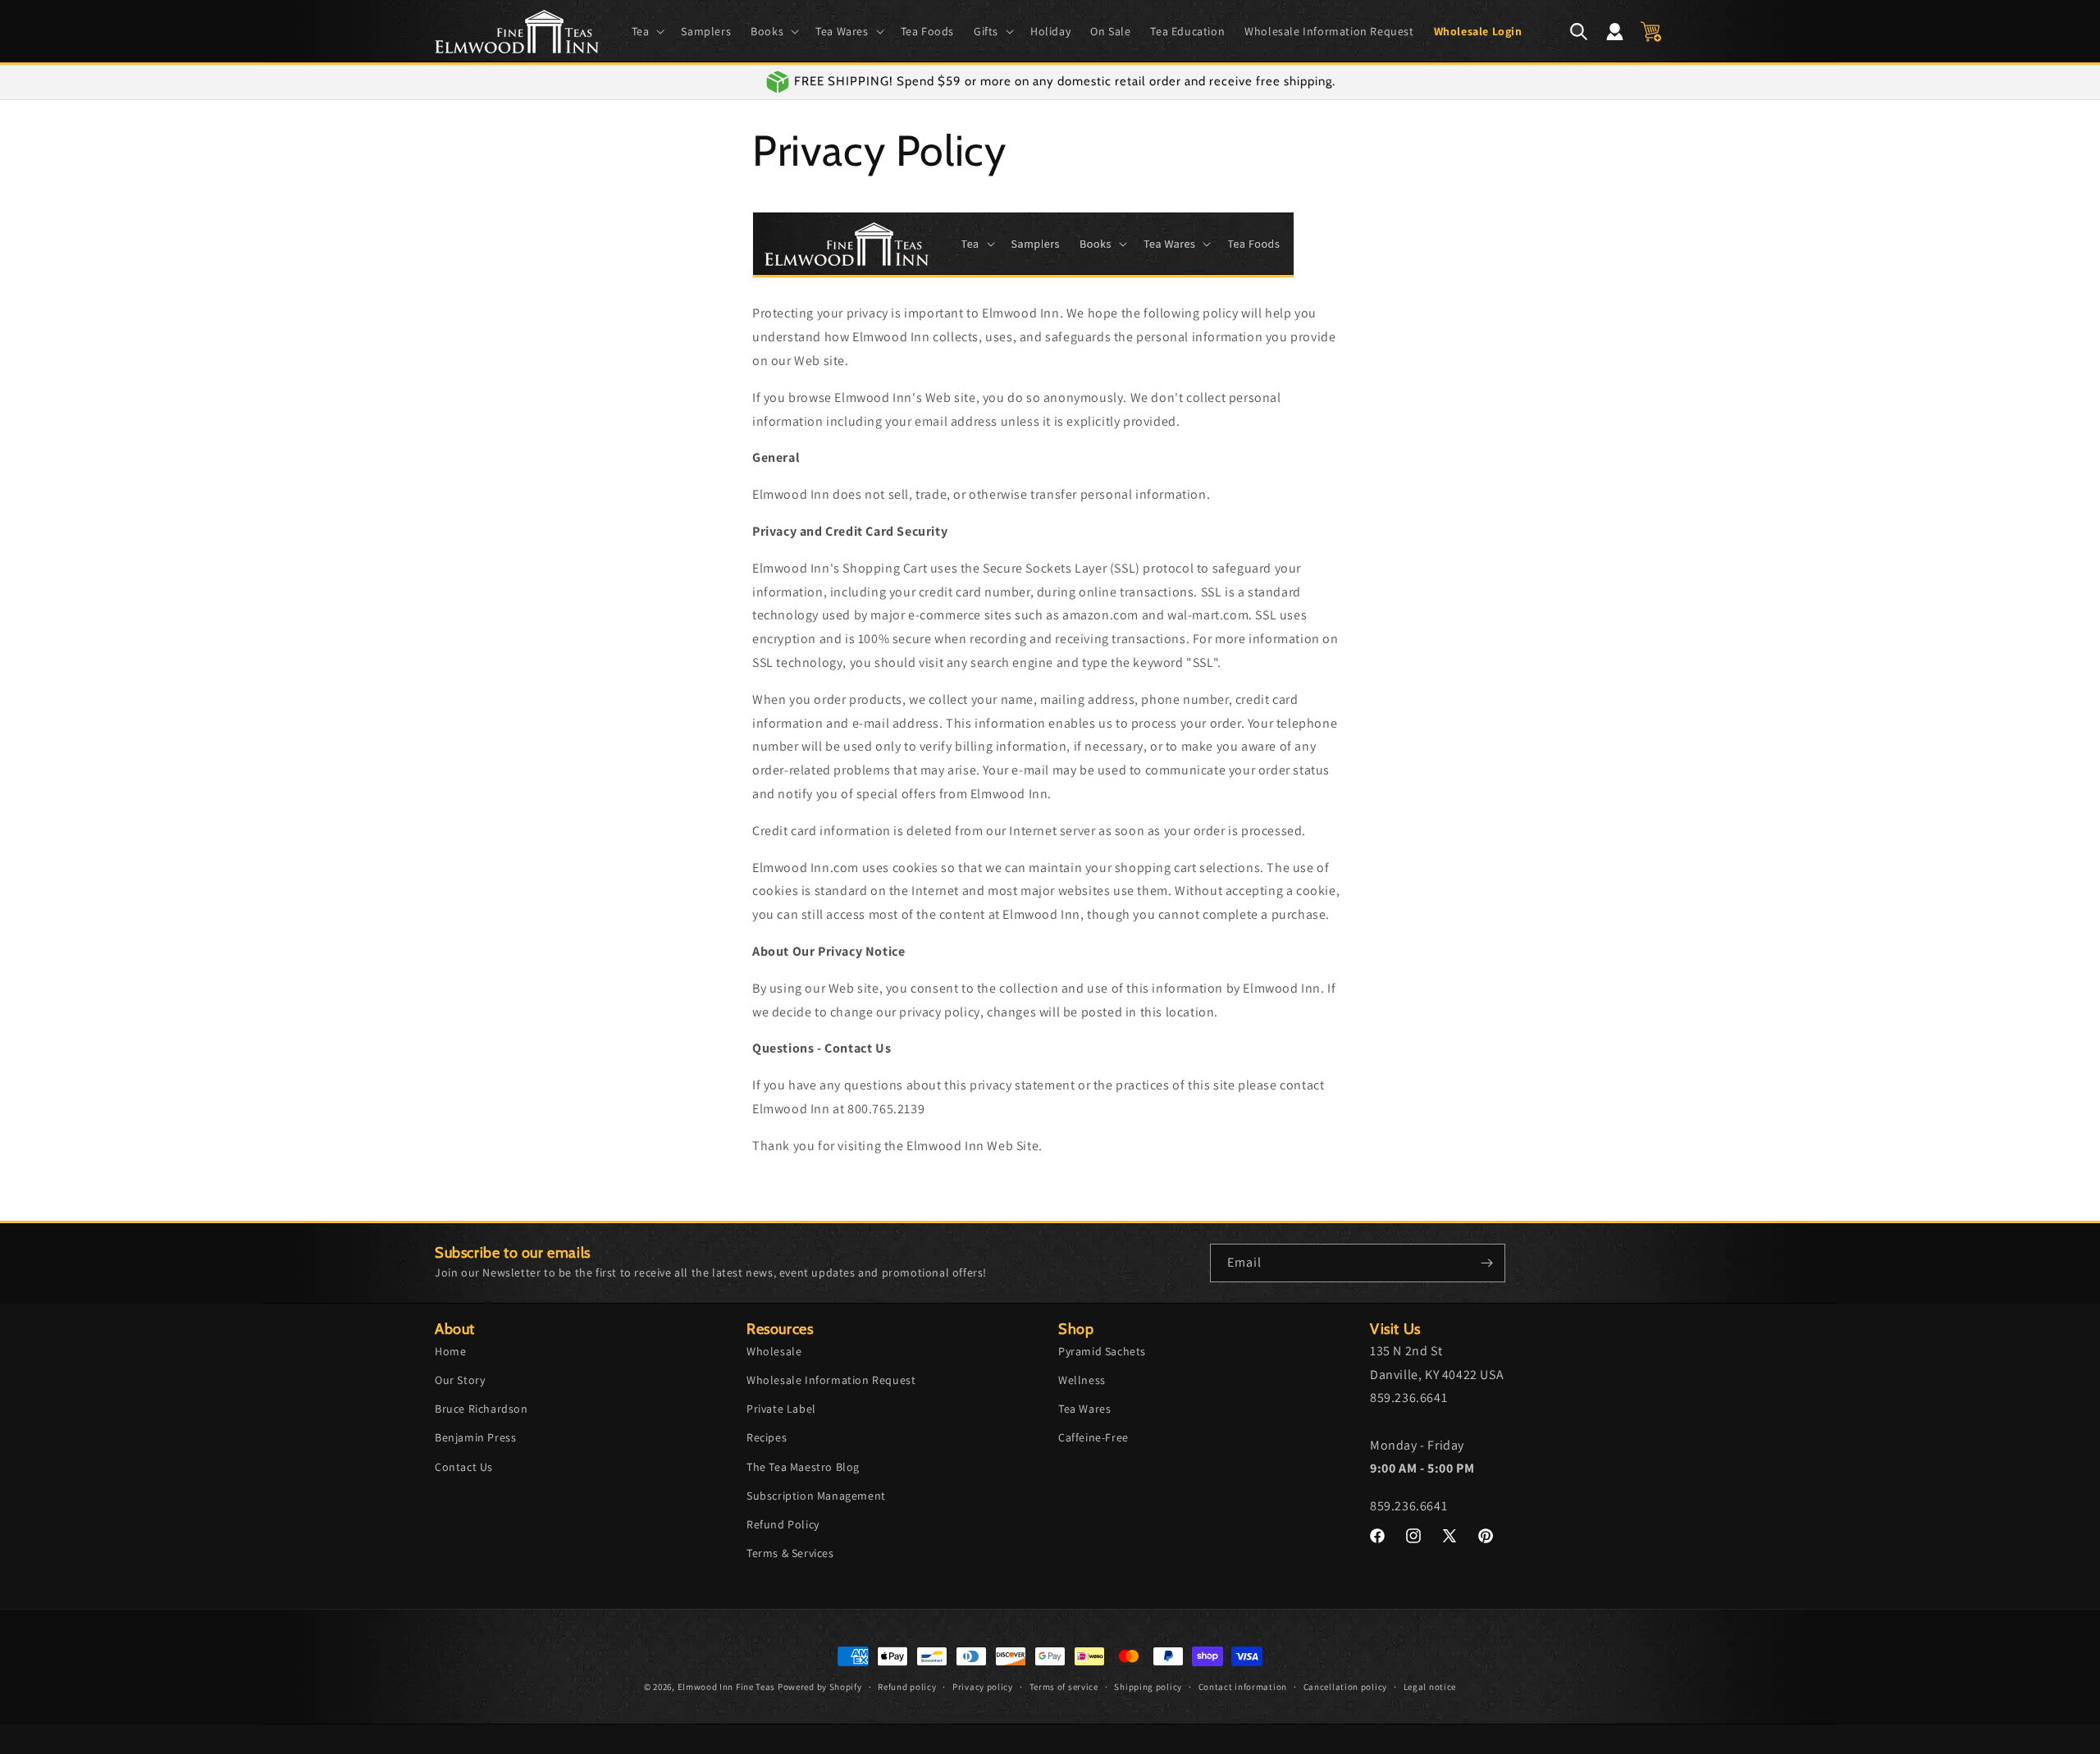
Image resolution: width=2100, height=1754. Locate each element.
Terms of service (1064, 1687)
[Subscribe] (1486, 1263)
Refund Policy (783, 1524)
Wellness (1082, 1380)
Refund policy (907, 1687)
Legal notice (1430, 1687)
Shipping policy (1148, 1687)
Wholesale (774, 1350)
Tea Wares (1084, 1409)
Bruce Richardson (482, 1409)
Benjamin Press (475, 1437)
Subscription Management (816, 1495)
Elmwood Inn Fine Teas (727, 1687)
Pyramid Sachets (1102, 1350)
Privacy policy (983, 1687)
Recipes (767, 1437)
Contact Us (464, 1466)
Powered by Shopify (820, 1687)
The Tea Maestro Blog (803, 1466)
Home (450, 1350)
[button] (647, 31)
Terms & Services (790, 1553)
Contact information (1243, 1687)
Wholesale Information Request (831, 1380)
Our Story (460, 1380)
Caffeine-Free (1093, 1437)
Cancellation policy (1345, 1687)
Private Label (781, 1409)
